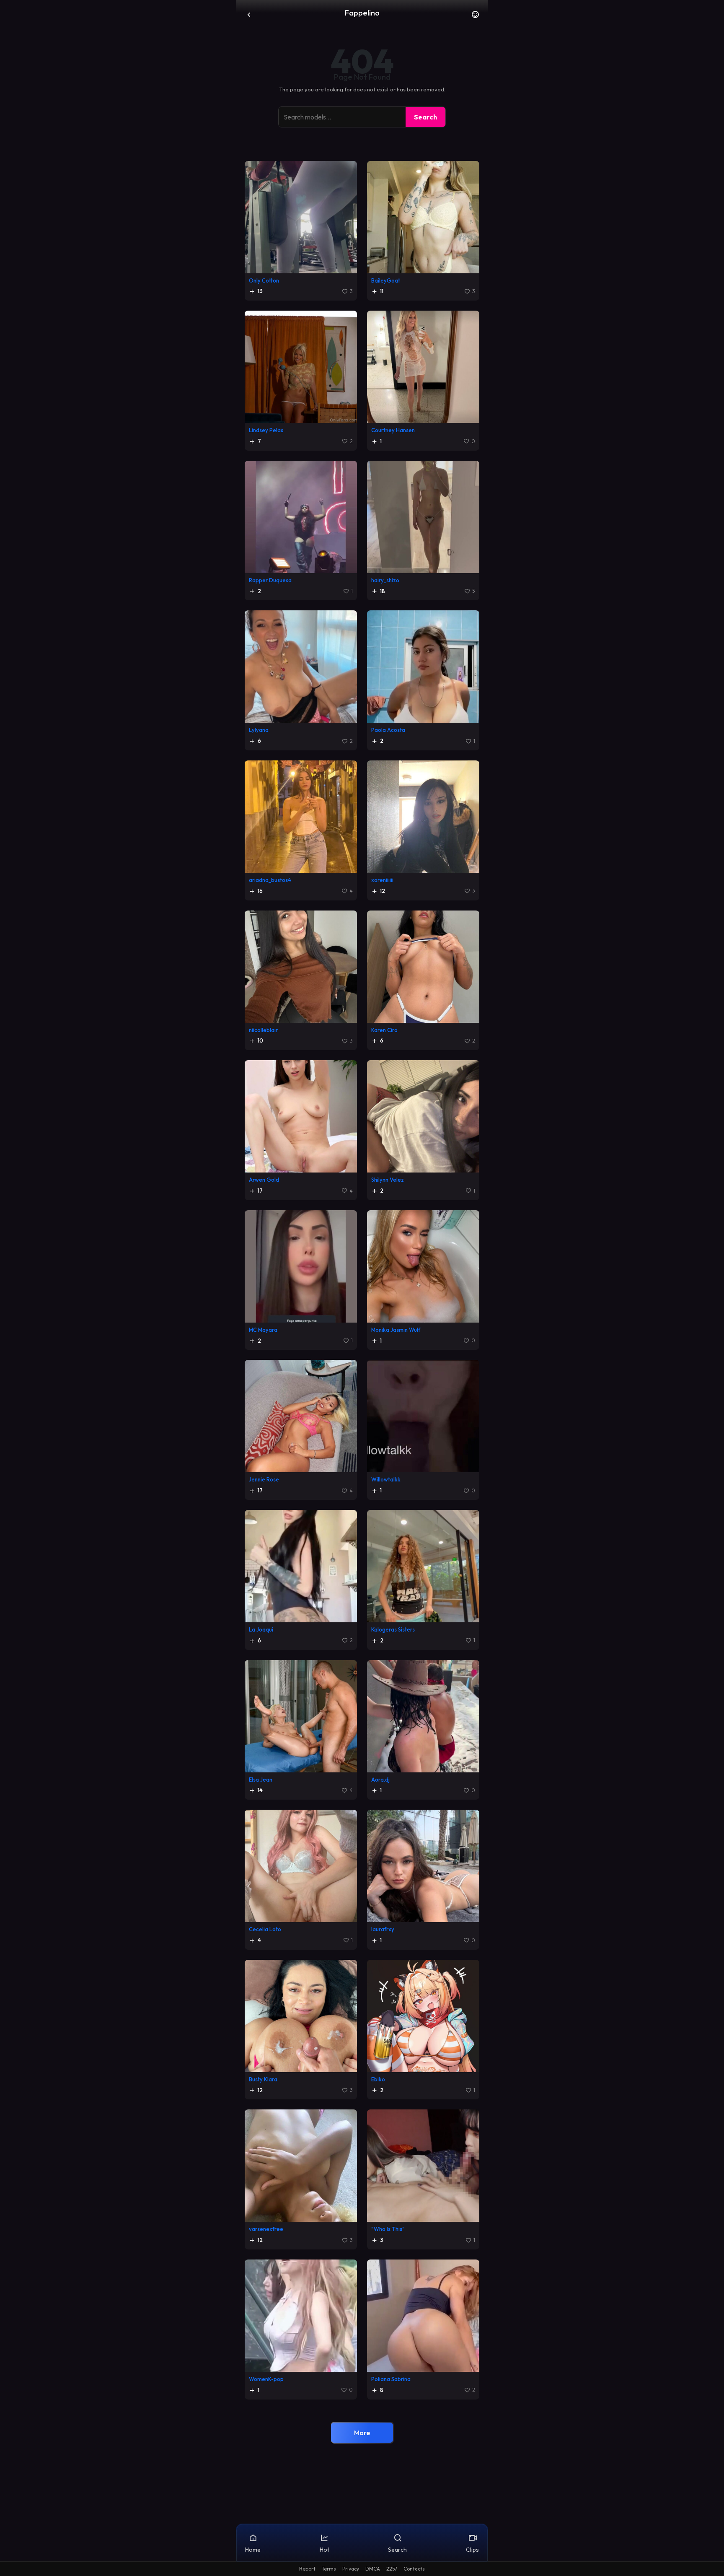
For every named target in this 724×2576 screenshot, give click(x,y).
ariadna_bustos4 (270, 880)
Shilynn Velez (388, 1180)
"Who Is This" (388, 2229)
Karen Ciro (384, 1030)
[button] (475, 17)
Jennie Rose (264, 1479)
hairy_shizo (385, 580)
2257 (392, 2569)
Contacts (414, 2569)
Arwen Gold (264, 1180)
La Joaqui (261, 1629)
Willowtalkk (386, 1479)
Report (307, 2569)
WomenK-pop (266, 2379)
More (362, 2433)
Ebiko (378, 2079)
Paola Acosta (388, 730)
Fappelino (362, 13)
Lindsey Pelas (266, 430)
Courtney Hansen (393, 430)
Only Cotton (264, 280)
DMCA (373, 2569)
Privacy (351, 2569)
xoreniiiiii (382, 880)
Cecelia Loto (265, 1929)
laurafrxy (383, 1929)
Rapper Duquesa (270, 580)
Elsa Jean (261, 1780)
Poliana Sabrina (391, 2379)
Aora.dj (380, 1780)
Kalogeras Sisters (393, 1629)
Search (425, 117)
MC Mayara (263, 1330)
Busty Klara (263, 2079)
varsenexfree (266, 2229)
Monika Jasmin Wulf (396, 1330)
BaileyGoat (386, 280)
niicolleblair (263, 1030)
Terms (329, 2569)
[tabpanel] (362, 1306)
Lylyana (259, 730)
